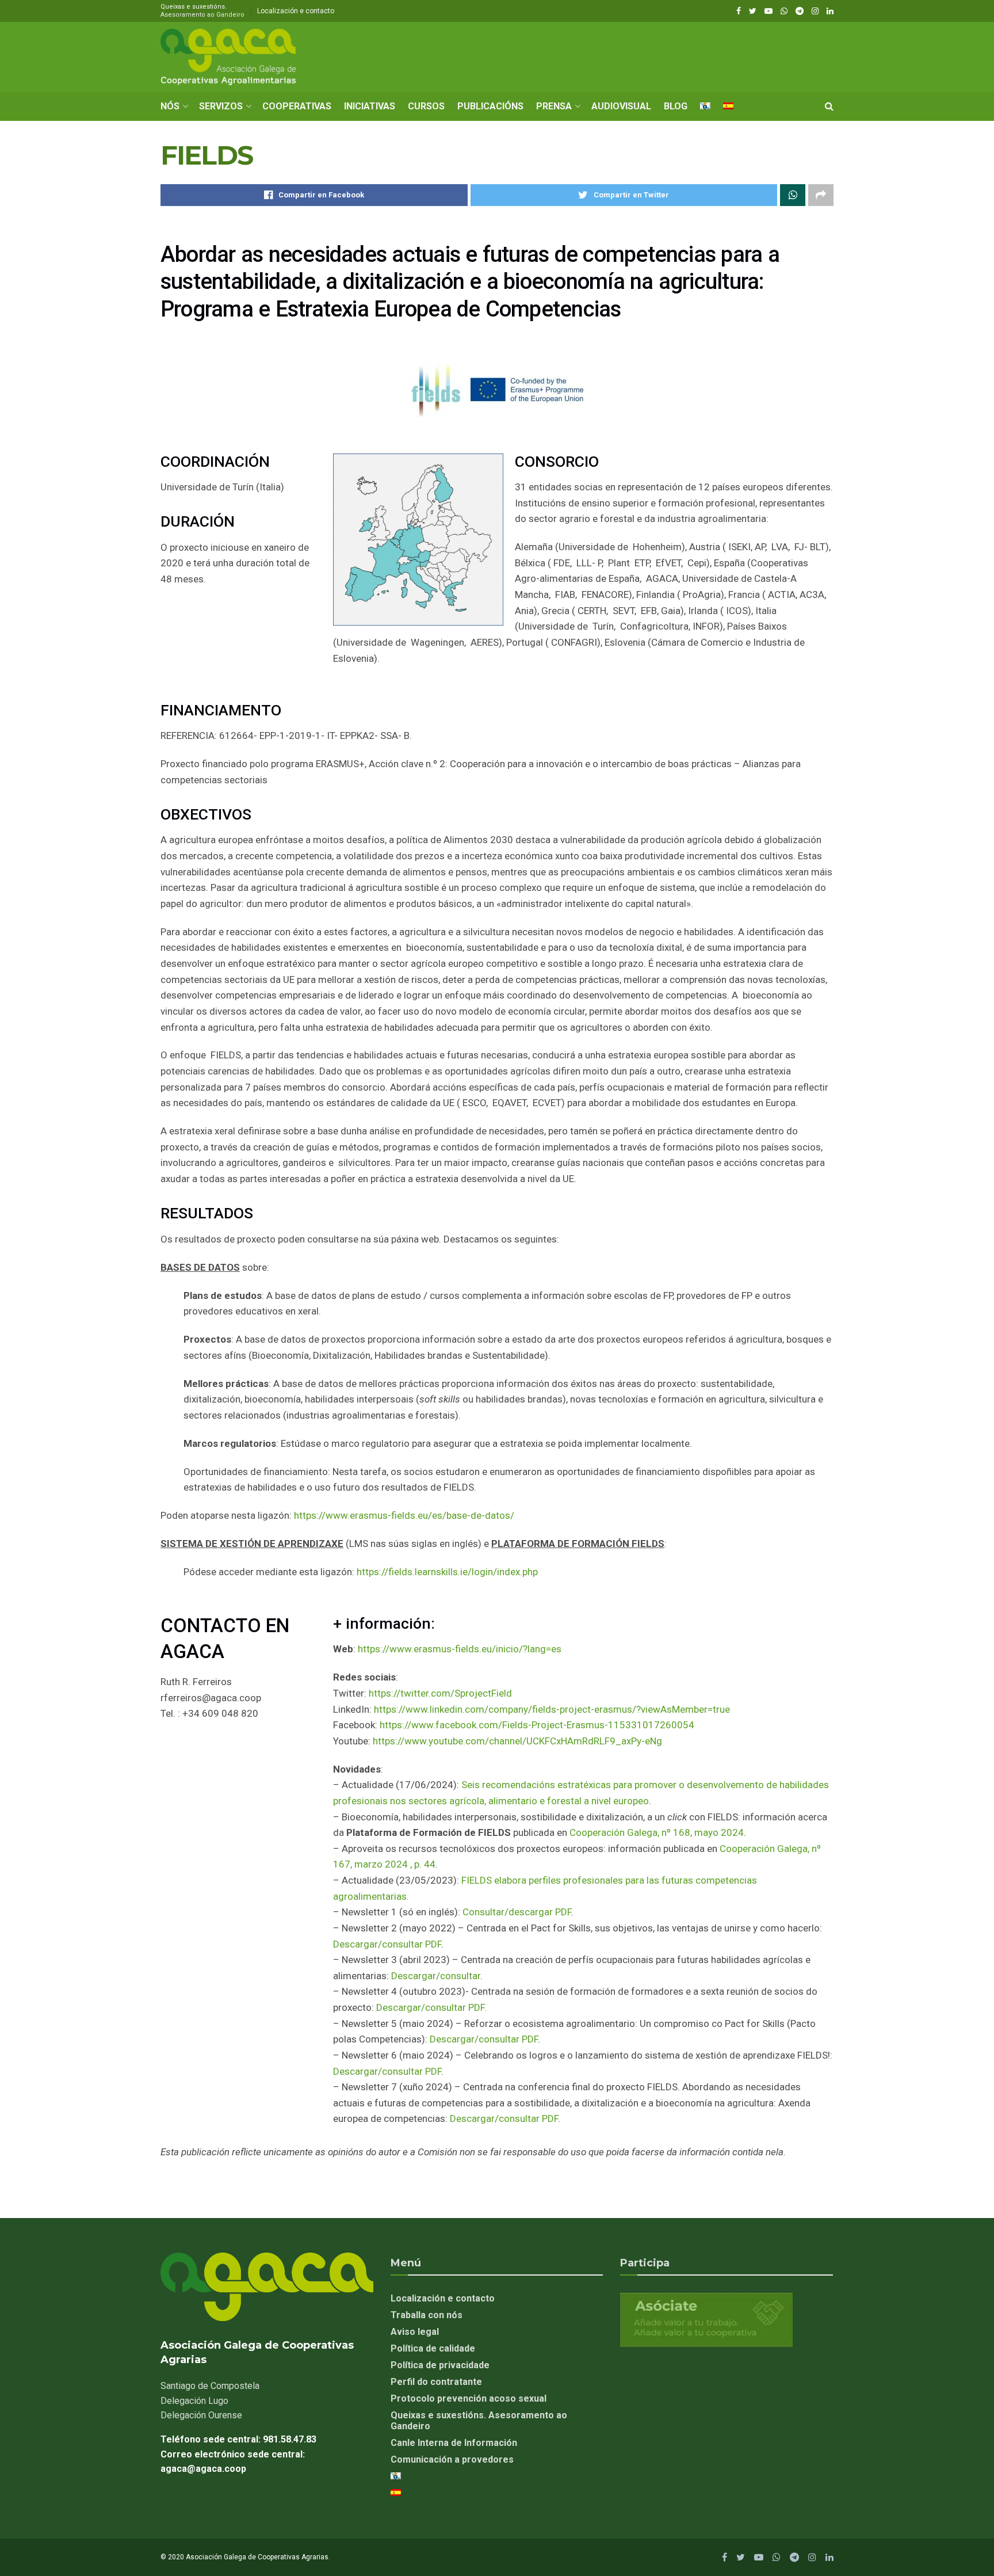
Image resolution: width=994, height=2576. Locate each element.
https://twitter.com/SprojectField (440, 1693)
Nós (170, 106)
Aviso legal (415, 2332)
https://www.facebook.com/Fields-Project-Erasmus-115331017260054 (537, 1725)
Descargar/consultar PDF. (431, 2007)
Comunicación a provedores (452, 2459)
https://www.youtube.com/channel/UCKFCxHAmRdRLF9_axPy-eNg (517, 1741)
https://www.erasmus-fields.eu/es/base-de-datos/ (404, 1515)
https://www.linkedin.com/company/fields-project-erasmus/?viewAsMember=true (552, 1709)
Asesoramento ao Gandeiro (202, 15)
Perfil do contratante (436, 2382)
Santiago (210, 2386)
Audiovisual (621, 106)
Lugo (194, 2401)
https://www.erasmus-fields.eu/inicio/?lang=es (460, 1649)
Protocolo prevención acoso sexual (469, 2398)
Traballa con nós (427, 2315)
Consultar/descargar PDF (517, 1912)
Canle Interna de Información (454, 2443)
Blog (676, 106)
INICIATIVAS (370, 106)
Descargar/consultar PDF (387, 1944)
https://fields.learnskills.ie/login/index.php (447, 1572)
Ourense (201, 2415)
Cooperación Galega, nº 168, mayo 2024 (657, 1832)
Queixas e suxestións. (202, 11)
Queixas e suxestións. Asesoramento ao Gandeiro (479, 2421)
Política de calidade (433, 2348)
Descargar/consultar (436, 1976)
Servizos (221, 106)
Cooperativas (297, 106)
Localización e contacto (296, 11)
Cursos (426, 106)
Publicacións (490, 106)
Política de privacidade (440, 2365)
